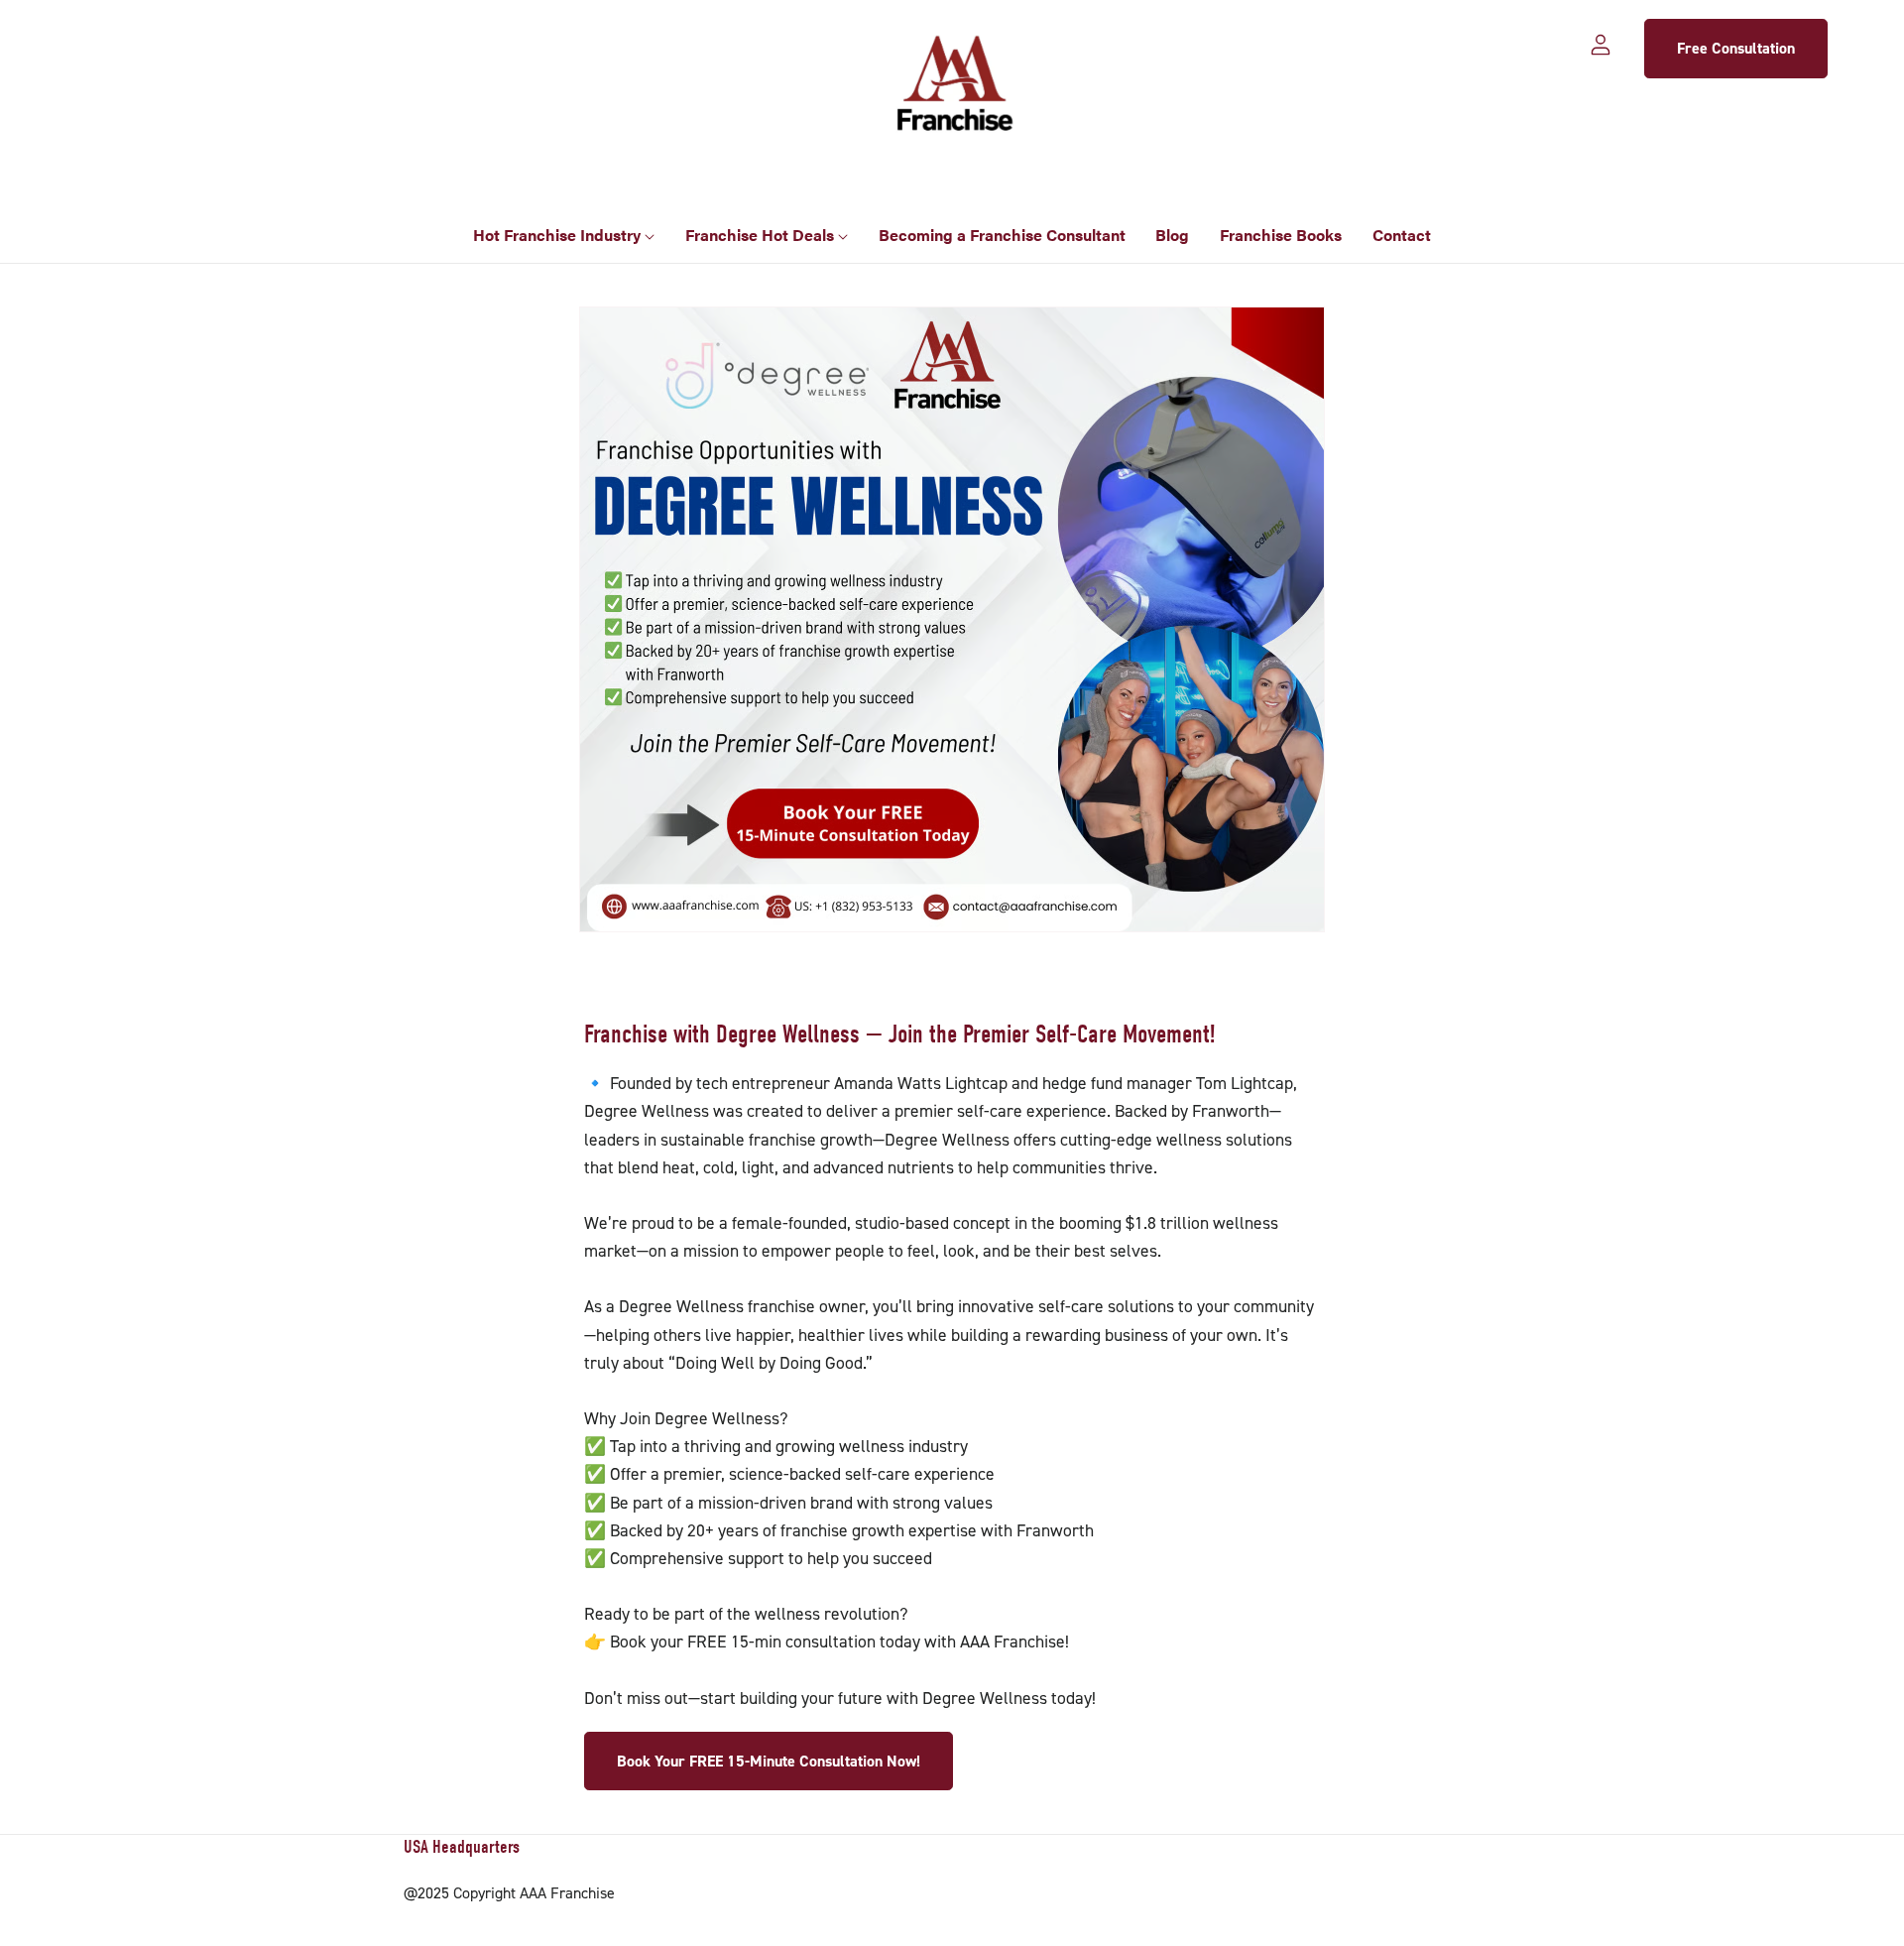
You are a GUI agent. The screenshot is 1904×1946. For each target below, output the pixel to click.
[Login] (1601, 43)
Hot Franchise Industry (559, 235)
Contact (1402, 235)
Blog (1172, 235)
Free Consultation (1736, 48)
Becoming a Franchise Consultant (1002, 235)
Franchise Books (1281, 235)
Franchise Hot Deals (762, 235)
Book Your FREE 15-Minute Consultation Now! (769, 1761)
